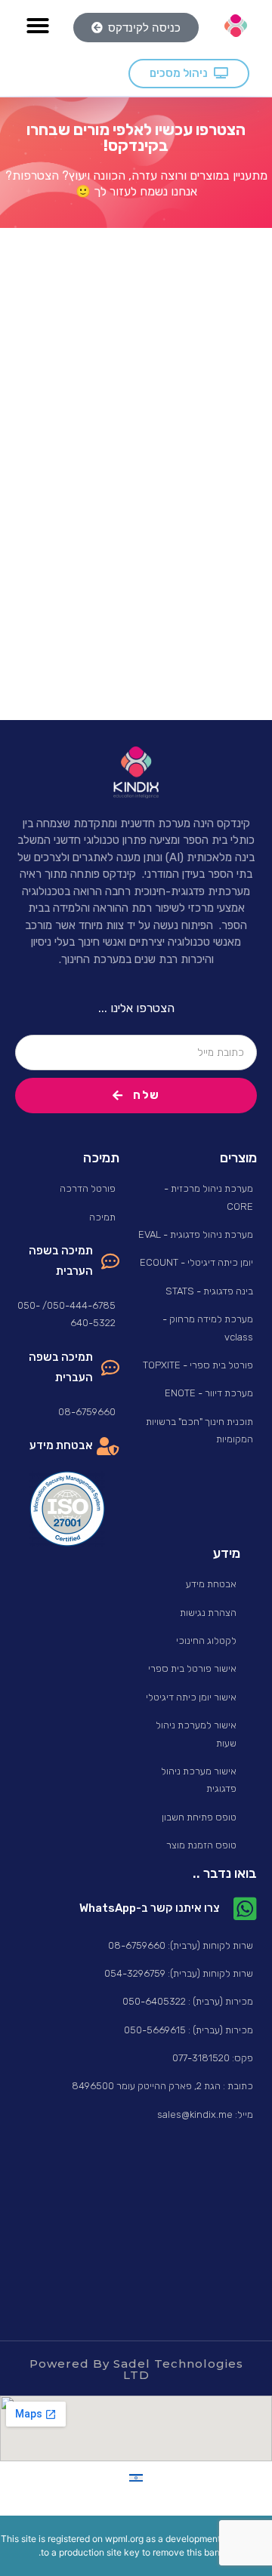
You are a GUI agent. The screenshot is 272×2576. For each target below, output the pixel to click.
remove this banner (193, 2552)
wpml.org (124, 2539)
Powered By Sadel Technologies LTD (136, 2369)
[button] (38, 26)
